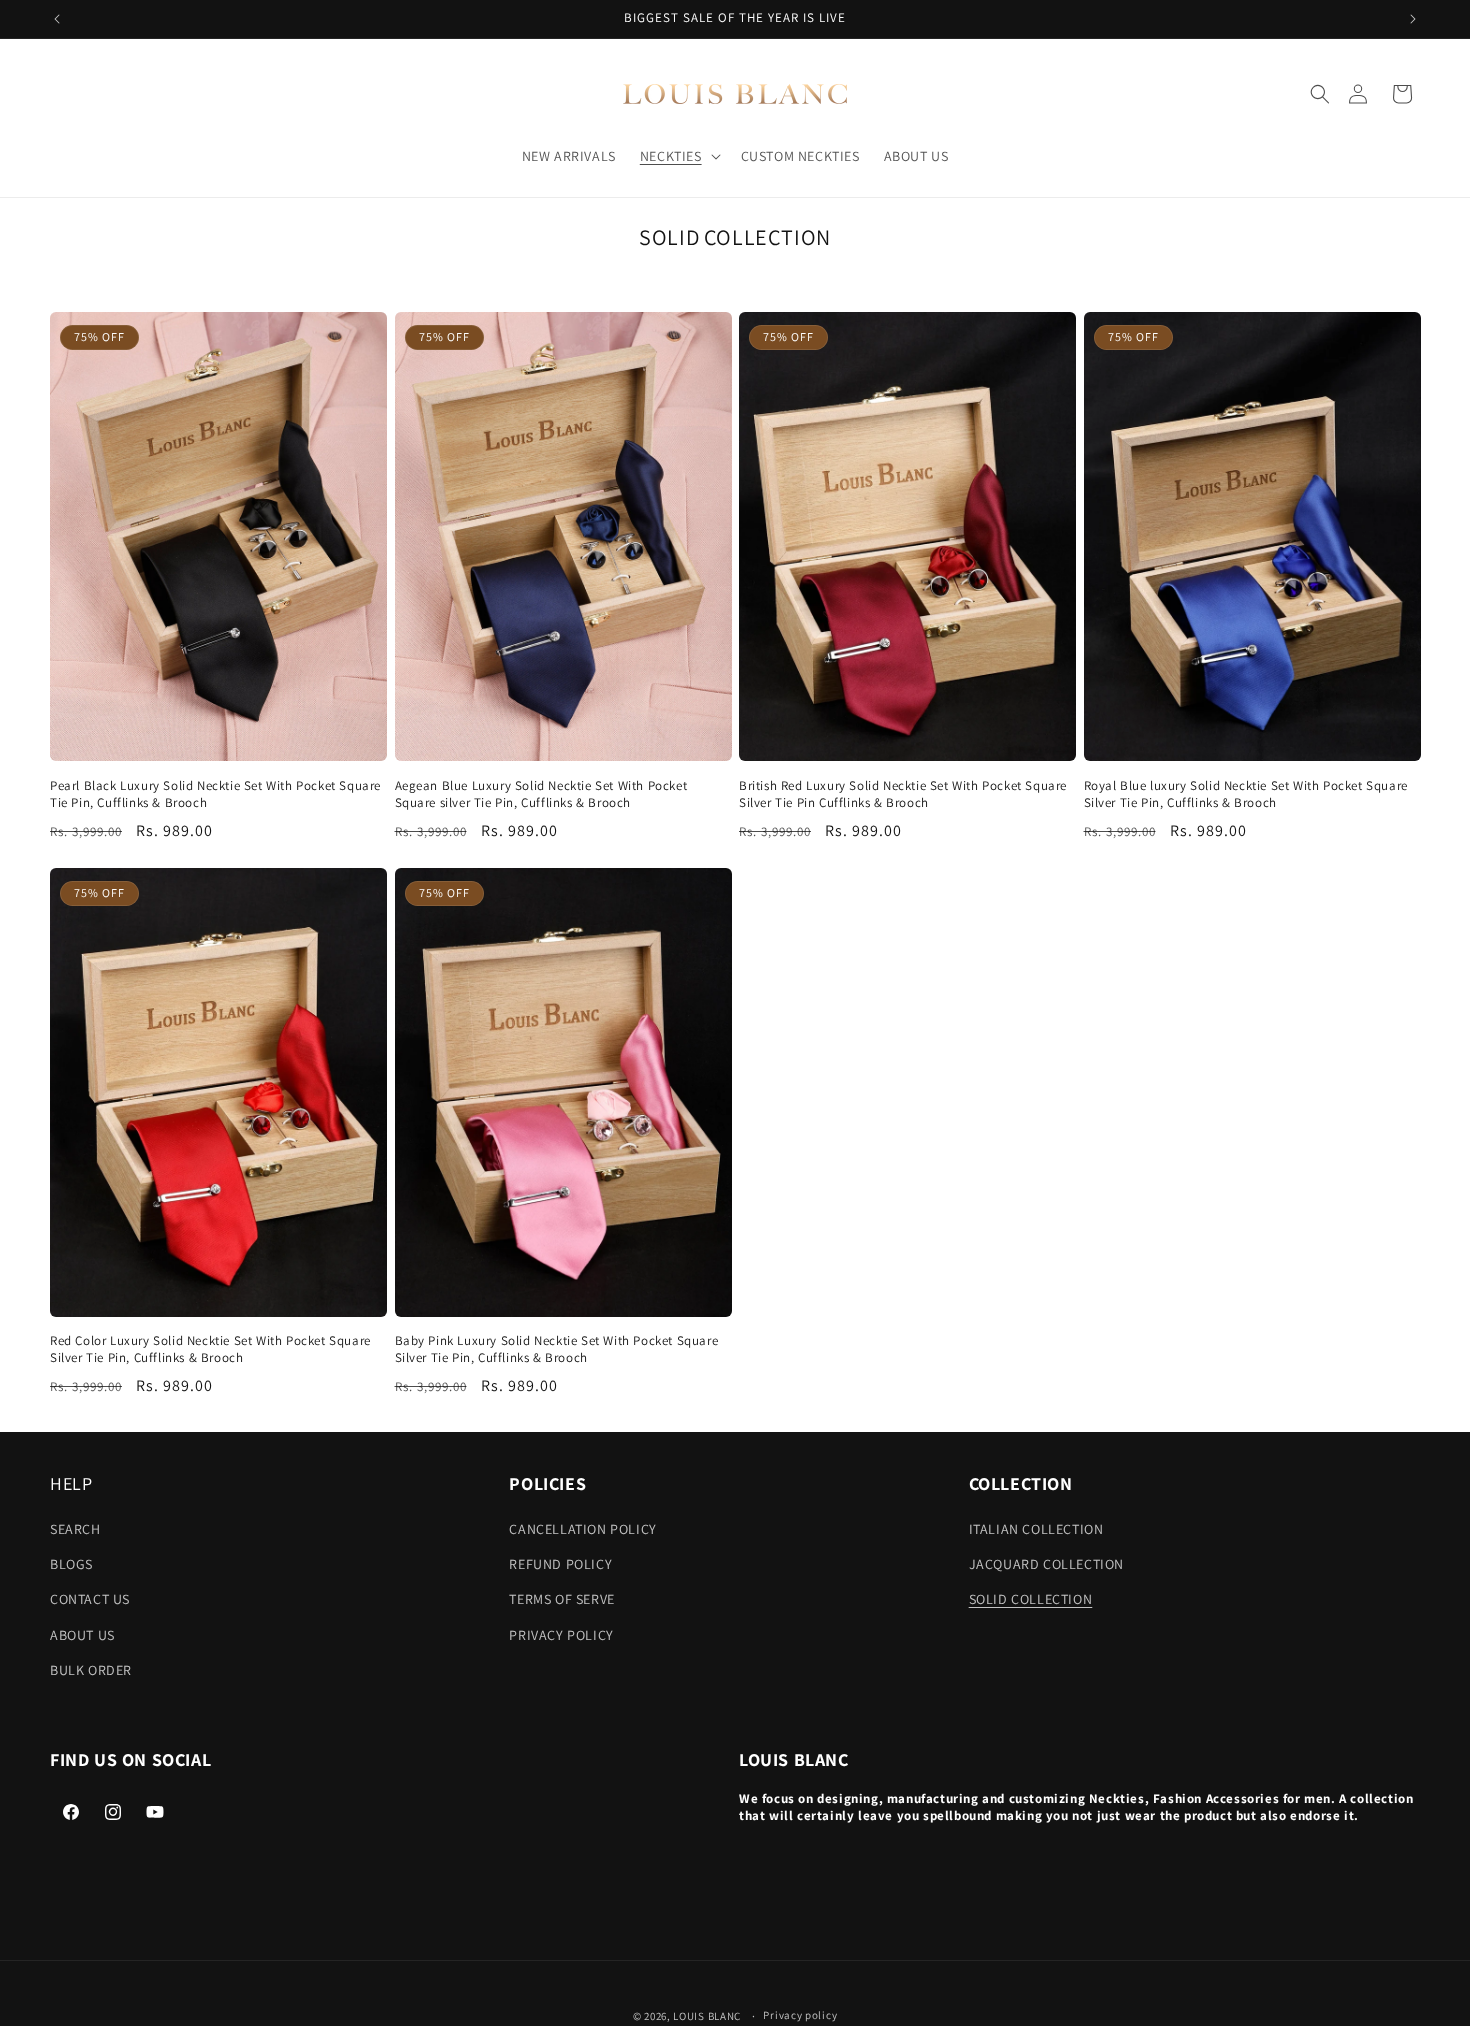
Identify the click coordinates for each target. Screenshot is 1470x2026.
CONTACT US (90, 1599)
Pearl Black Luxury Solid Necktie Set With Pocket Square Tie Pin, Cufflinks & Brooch (215, 794)
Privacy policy (800, 2015)
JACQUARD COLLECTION (1046, 1564)
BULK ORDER (91, 1670)
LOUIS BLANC (707, 2016)
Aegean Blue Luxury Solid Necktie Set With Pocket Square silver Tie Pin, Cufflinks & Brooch (541, 794)
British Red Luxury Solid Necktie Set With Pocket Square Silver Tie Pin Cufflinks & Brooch (903, 794)
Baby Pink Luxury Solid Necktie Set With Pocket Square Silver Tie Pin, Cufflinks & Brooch (557, 1349)
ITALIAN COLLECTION (1036, 1529)
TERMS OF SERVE (561, 1599)
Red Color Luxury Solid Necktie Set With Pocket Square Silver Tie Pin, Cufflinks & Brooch (210, 1349)
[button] (1320, 94)
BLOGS (71, 1564)
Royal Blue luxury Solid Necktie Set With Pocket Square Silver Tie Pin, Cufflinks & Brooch (1246, 794)
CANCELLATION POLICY (582, 1529)
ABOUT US (82, 1635)
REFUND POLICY (560, 1564)
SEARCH (75, 1529)
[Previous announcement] (57, 19)
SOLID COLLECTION (1031, 1599)
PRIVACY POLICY (561, 1635)
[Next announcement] (1413, 19)
